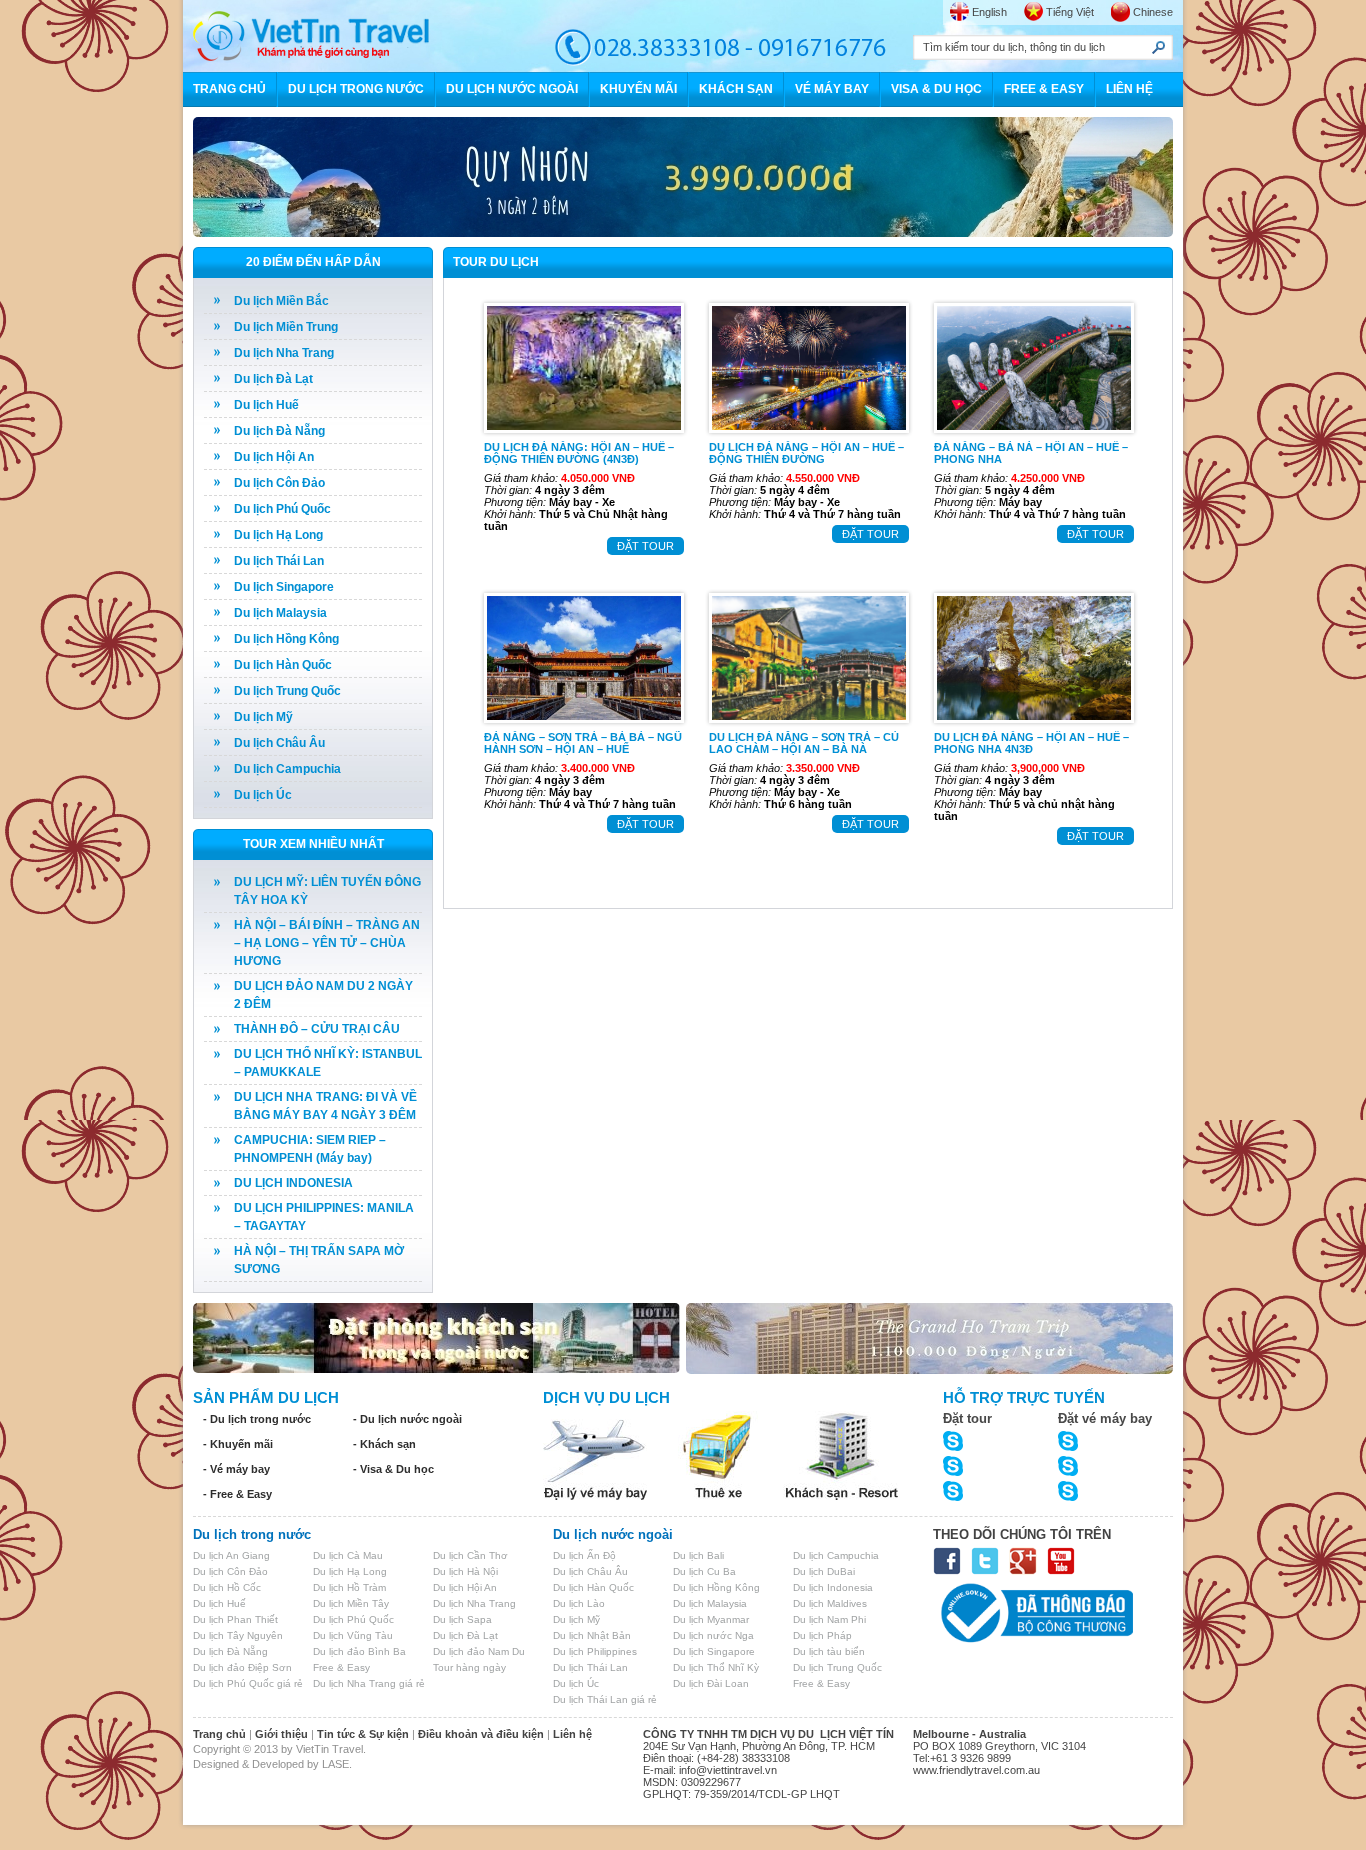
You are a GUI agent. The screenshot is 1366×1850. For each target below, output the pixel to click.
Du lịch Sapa (462, 1619)
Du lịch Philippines (595, 1651)
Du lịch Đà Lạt (273, 379)
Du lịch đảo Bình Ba (359, 1651)
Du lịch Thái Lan (279, 561)
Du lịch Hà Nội (465, 1571)
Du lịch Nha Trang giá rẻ (369, 1683)
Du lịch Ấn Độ (584, 1555)
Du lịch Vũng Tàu (353, 1635)
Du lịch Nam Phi (829, 1619)
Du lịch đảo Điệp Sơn (242, 1667)
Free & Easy (341, 1667)
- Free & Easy (237, 1494)
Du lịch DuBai (824, 1571)
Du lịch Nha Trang (284, 353)
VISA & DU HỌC (936, 89)
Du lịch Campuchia (287, 769)
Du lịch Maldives (830, 1603)
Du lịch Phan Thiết (235, 1619)
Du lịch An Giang (231, 1555)
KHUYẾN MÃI (638, 89)
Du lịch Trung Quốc (287, 691)
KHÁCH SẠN (736, 89)
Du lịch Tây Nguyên (238, 1635)
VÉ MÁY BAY (832, 89)
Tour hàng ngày (469, 1667)
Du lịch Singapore (284, 587)
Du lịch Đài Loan (711, 1683)
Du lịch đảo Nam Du (479, 1651)
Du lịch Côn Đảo (279, 483)
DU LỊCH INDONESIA (293, 1183)
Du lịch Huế (266, 405)
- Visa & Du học (393, 1469)
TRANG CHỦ (229, 89)
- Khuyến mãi (238, 1444)
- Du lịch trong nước (257, 1419)
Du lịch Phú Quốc (282, 509)
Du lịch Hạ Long (278, 535)
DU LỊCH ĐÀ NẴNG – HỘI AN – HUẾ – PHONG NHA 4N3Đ (1031, 743)
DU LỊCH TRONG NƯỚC (356, 89)
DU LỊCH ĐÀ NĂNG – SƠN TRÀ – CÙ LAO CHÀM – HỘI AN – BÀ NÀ (804, 743)
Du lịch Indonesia (833, 1587)
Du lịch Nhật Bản (592, 1635)
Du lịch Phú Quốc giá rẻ (248, 1683)
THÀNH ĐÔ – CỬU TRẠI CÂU (317, 1029)
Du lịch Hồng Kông (286, 639)
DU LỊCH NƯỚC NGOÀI (512, 89)
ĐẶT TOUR (645, 546)
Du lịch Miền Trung (286, 327)
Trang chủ (219, 1734)
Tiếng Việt (1070, 12)
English (989, 12)
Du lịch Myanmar (711, 1619)
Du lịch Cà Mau (348, 1555)
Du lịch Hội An (274, 457)
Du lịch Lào (579, 1603)
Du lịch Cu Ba (704, 1571)
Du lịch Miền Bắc (281, 301)
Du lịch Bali (698, 1555)
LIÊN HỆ (1129, 89)
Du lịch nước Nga (713, 1635)
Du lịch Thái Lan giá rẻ (605, 1699)
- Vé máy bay (236, 1469)
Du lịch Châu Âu (279, 743)
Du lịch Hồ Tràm (349, 1587)
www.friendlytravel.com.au (976, 1770)
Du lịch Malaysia (280, 613)
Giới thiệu (281, 1734)
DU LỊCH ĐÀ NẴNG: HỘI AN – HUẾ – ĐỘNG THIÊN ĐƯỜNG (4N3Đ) (579, 453)
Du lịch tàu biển (829, 1651)
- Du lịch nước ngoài (407, 1419)
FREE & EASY (1044, 89)
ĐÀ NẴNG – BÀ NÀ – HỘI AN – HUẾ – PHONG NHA (1031, 453)
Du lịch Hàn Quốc (283, 665)
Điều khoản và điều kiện (481, 1734)
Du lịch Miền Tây (351, 1603)
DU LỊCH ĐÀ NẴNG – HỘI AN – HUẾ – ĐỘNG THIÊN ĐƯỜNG (806, 453)
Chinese (1153, 12)
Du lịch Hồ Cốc (227, 1587)
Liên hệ (572, 1734)
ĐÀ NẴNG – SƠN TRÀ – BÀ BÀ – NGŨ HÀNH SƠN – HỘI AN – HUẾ (583, 743)
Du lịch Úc (263, 795)
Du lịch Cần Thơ (470, 1555)
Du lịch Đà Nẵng (279, 431)
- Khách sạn (384, 1444)
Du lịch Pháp (822, 1635)
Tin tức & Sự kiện (363, 1734)
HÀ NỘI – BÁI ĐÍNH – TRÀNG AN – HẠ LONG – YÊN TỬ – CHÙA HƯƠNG (327, 943)
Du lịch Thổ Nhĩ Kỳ (716, 1667)
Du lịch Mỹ (263, 717)
